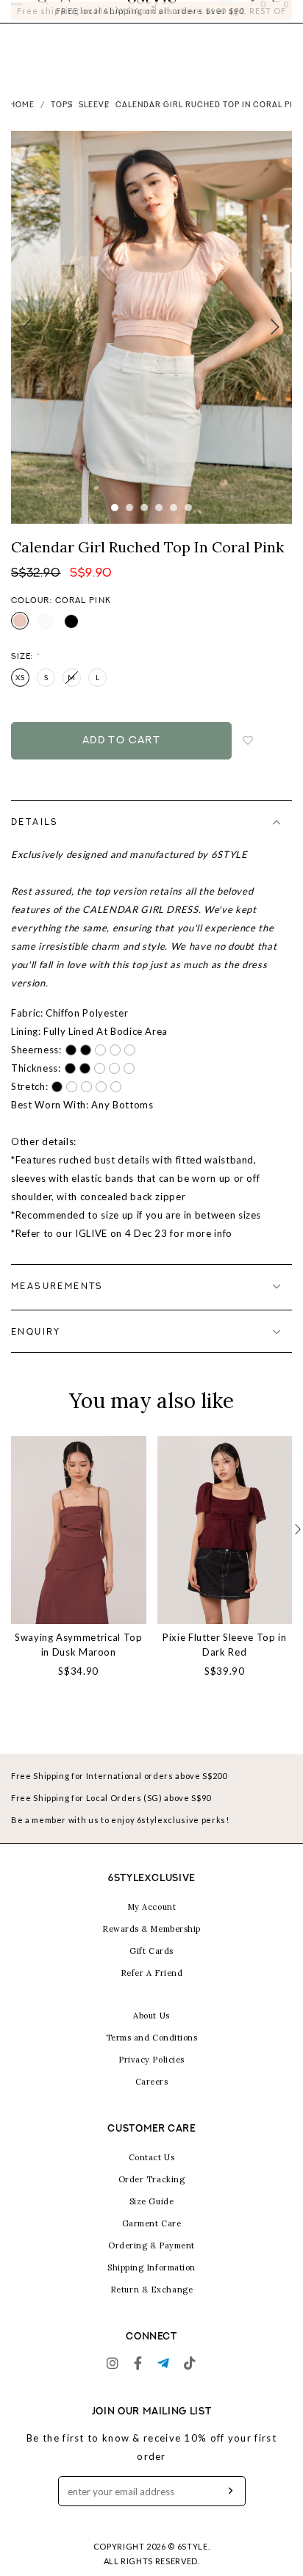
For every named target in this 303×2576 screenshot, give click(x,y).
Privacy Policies (151, 2077)
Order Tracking (152, 2196)
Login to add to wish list (249, 757)
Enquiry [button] (36, 1349)
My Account (152, 1924)
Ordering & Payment (151, 2262)
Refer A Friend (152, 1990)
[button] (298, 1547)
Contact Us (152, 2174)
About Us (151, 2032)
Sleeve (94, 122)
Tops (62, 122)
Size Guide (152, 2218)
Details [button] (35, 839)
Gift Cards (151, 1968)
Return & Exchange (151, 2306)
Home (22, 122)
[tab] (151, 839)
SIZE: (26, 673)
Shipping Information (151, 2284)
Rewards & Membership (151, 1946)
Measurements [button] (57, 1303)
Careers (152, 2099)
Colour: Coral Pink (61, 617)
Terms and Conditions (152, 2054)
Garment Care (152, 2240)
